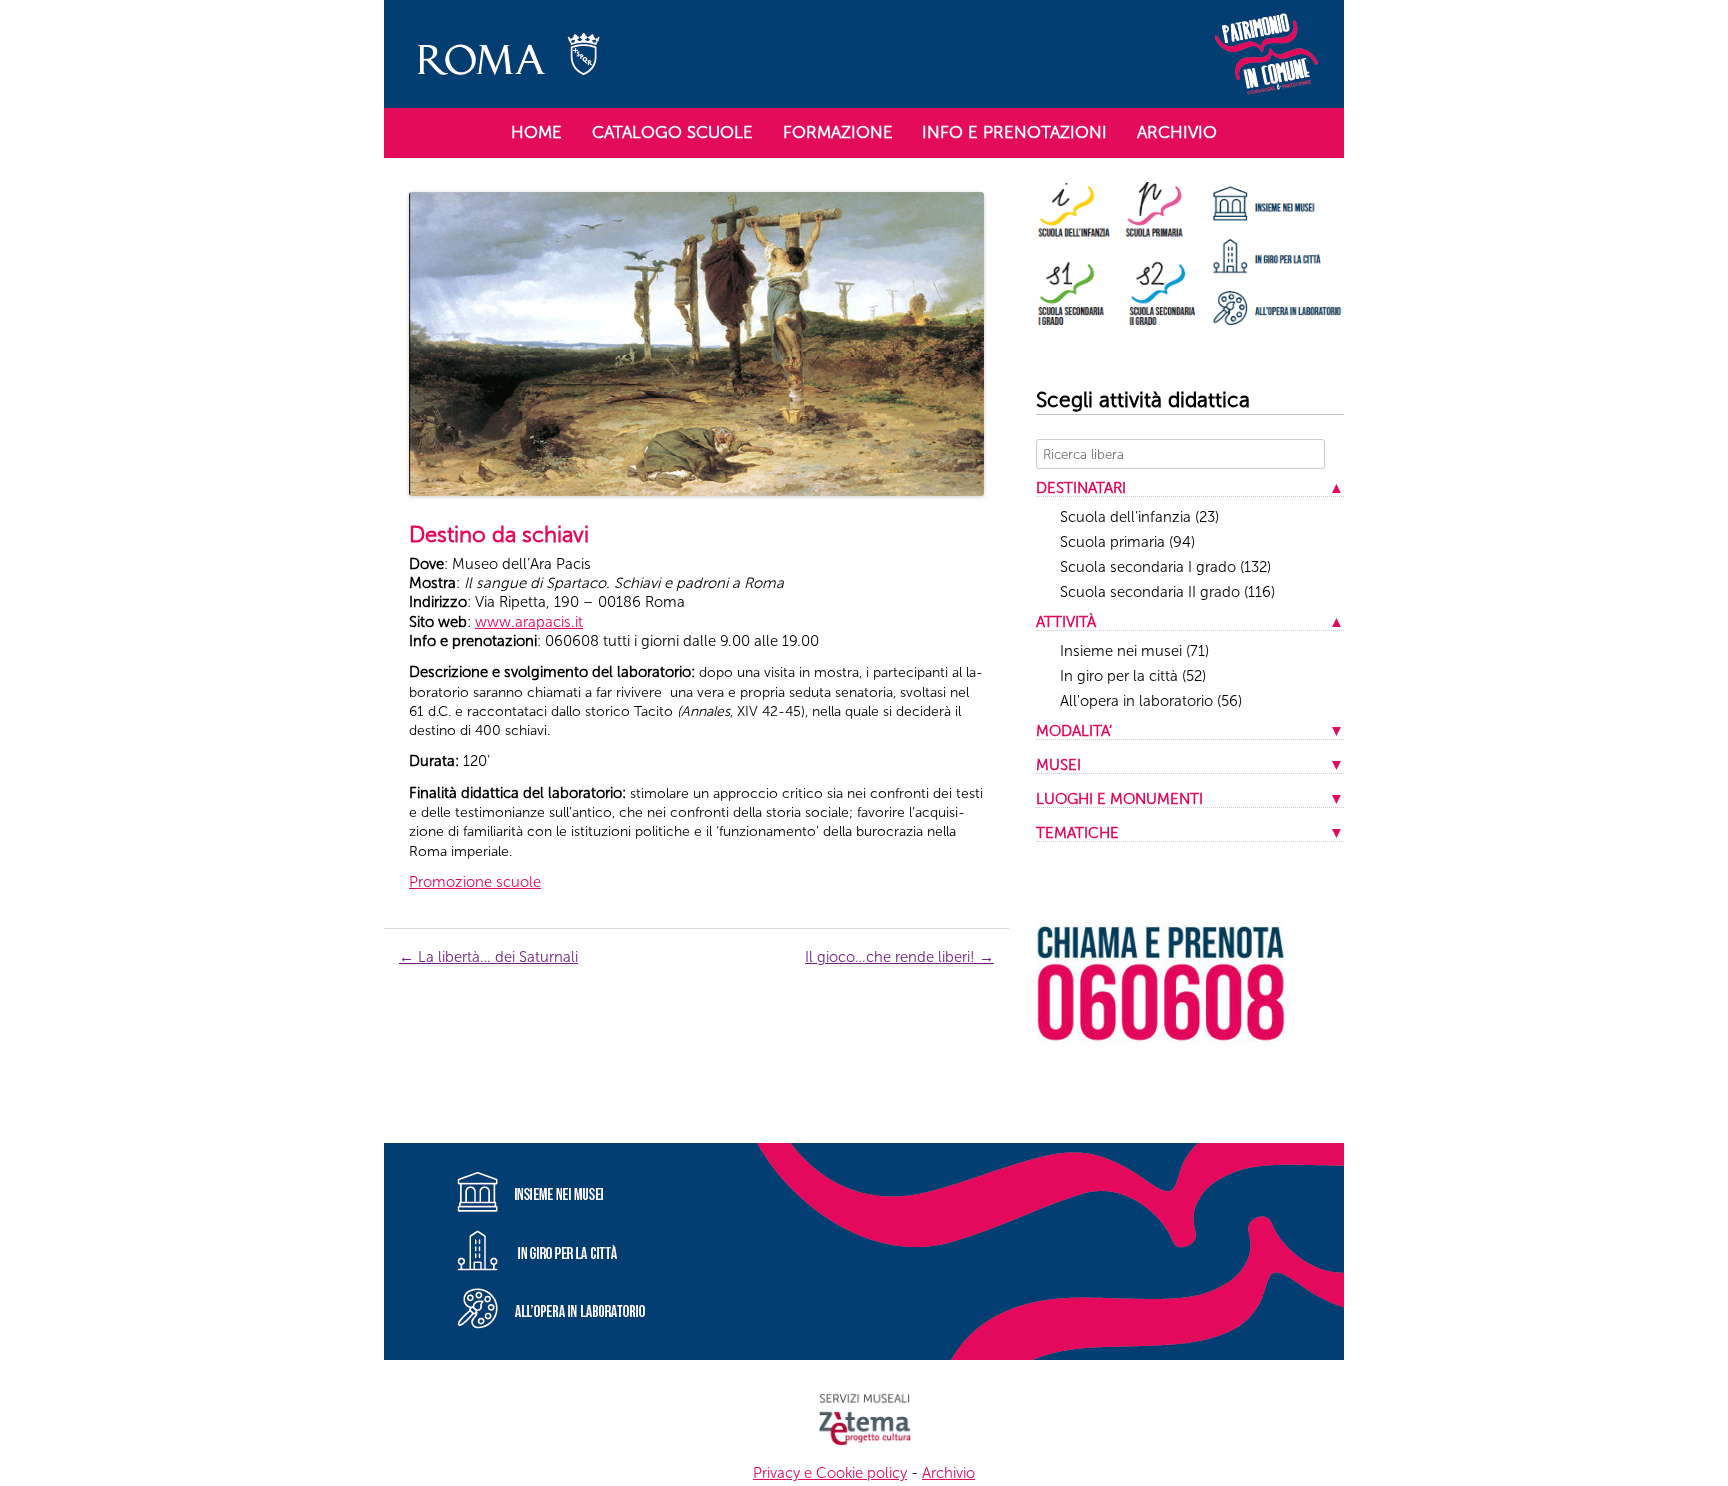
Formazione (838, 132)
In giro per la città (1133, 676)
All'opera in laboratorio (1151, 701)
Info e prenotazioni (1014, 132)
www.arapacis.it (529, 622)
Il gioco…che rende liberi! (899, 957)
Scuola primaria (1127, 542)
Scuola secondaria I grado (1165, 567)
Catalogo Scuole (672, 132)
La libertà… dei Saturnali (488, 957)
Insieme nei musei (1134, 651)
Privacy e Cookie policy (830, 1473)
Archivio (1177, 132)
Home (536, 132)
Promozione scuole (475, 882)
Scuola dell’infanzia (1139, 517)
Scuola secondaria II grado (1167, 592)
